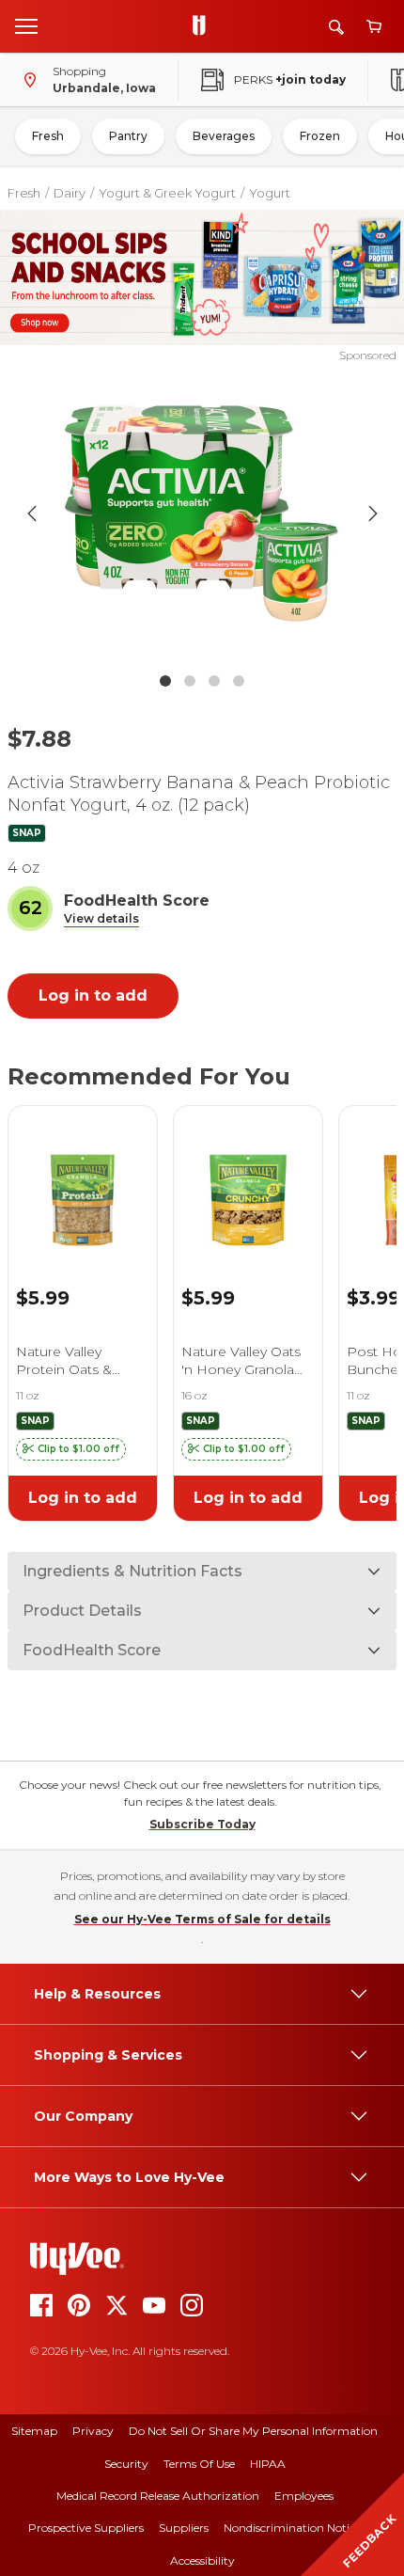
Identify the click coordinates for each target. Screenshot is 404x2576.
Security (126, 2464)
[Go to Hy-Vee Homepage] (204, 26)
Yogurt (270, 193)
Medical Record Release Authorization (158, 2496)
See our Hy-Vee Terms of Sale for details (202, 1919)
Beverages (224, 136)
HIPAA (268, 2464)
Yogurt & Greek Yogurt (167, 193)
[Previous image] (32, 514)
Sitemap (34, 2431)
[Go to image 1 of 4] (165, 681)
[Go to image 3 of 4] (214, 681)
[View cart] (374, 27)
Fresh (48, 136)
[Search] (336, 27)
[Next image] (373, 514)
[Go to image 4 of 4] (239, 681)
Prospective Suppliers (86, 2528)
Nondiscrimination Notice (292, 2528)
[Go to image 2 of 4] (190, 681)
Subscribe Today (202, 1824)
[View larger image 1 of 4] (202, 514)
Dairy (70, 193)
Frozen (320, 136)
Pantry (128, 136)
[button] (101, 919)
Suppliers (184, 2528)
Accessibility (202, 2560)
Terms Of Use (199, 2464)
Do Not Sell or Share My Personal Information (253, 2431)
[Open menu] (26, 25)
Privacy (93, 2431)
